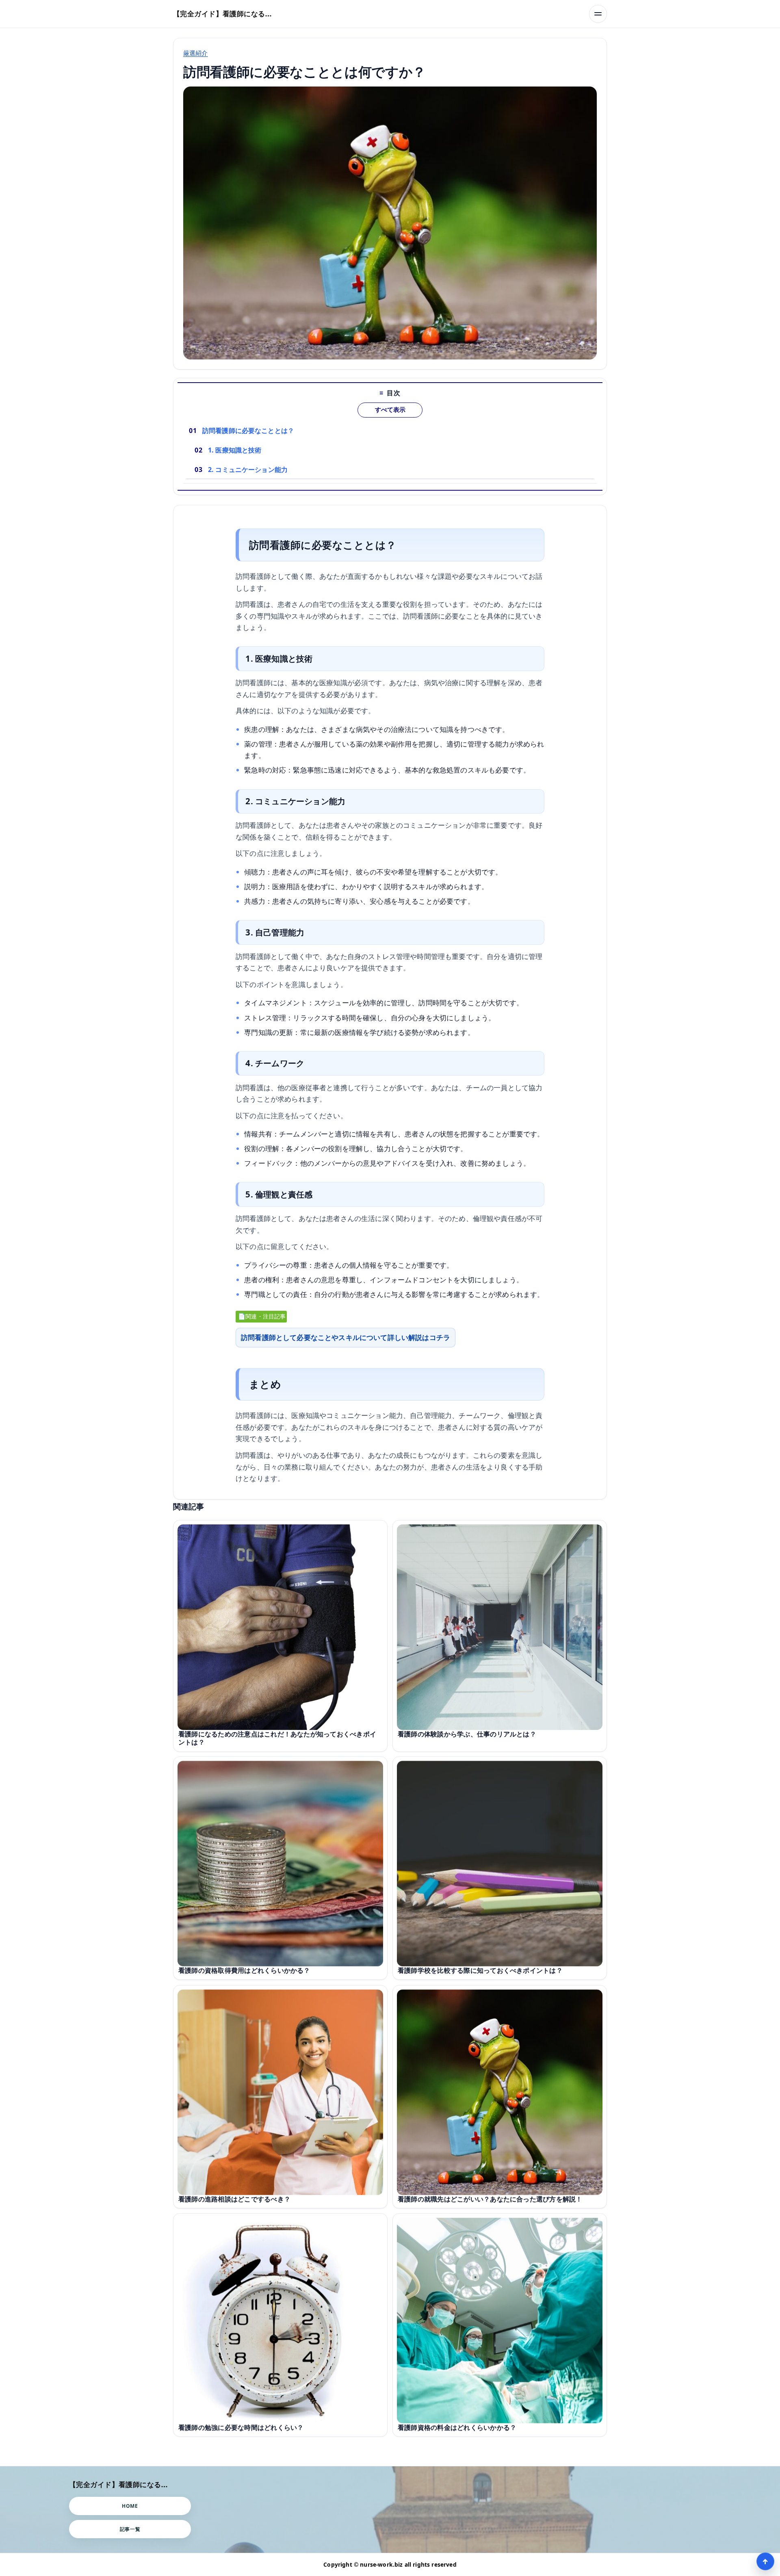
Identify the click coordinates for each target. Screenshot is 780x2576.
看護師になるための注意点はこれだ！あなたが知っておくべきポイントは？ (277, 1738)
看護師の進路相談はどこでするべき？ (234, 2199)
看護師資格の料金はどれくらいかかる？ (457, 2427)
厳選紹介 (196, 53)
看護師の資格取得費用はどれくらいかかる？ (244, 1970)
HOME (130, 2506)
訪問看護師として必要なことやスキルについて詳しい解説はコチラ (346, 1337)
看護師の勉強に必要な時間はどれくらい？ (241, 2427)
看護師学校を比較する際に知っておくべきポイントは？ (480, 1970)
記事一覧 (130, 2529)
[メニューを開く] (598, 14)
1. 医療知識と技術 (235, 450)
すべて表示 (390, 410)
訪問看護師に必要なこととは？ (248, 431)
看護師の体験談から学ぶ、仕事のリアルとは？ (467, 1734)
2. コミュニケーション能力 (248, 470)
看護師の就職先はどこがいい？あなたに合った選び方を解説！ (490, 2199)
